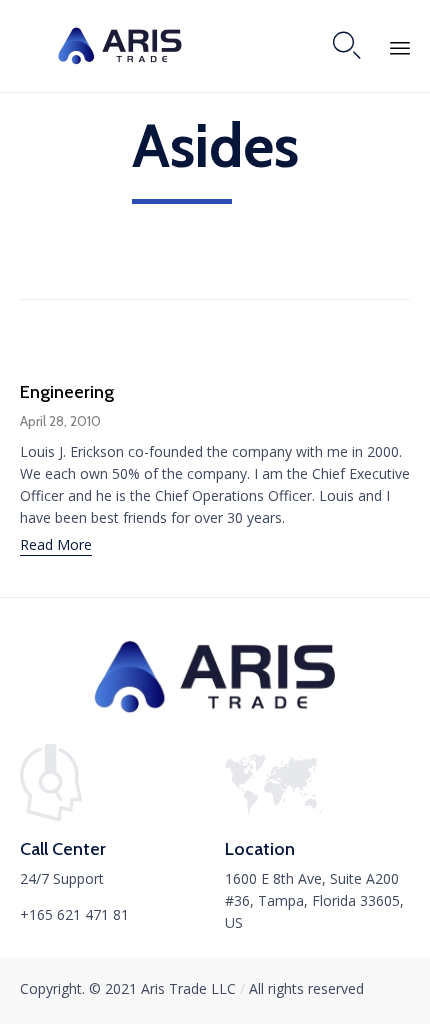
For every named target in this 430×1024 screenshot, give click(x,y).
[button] (56, 547)
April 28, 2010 (60, 421)
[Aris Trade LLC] (120, 46)
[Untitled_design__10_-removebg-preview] (215, 710)
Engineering (67, 392)
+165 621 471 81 (74, 914)
